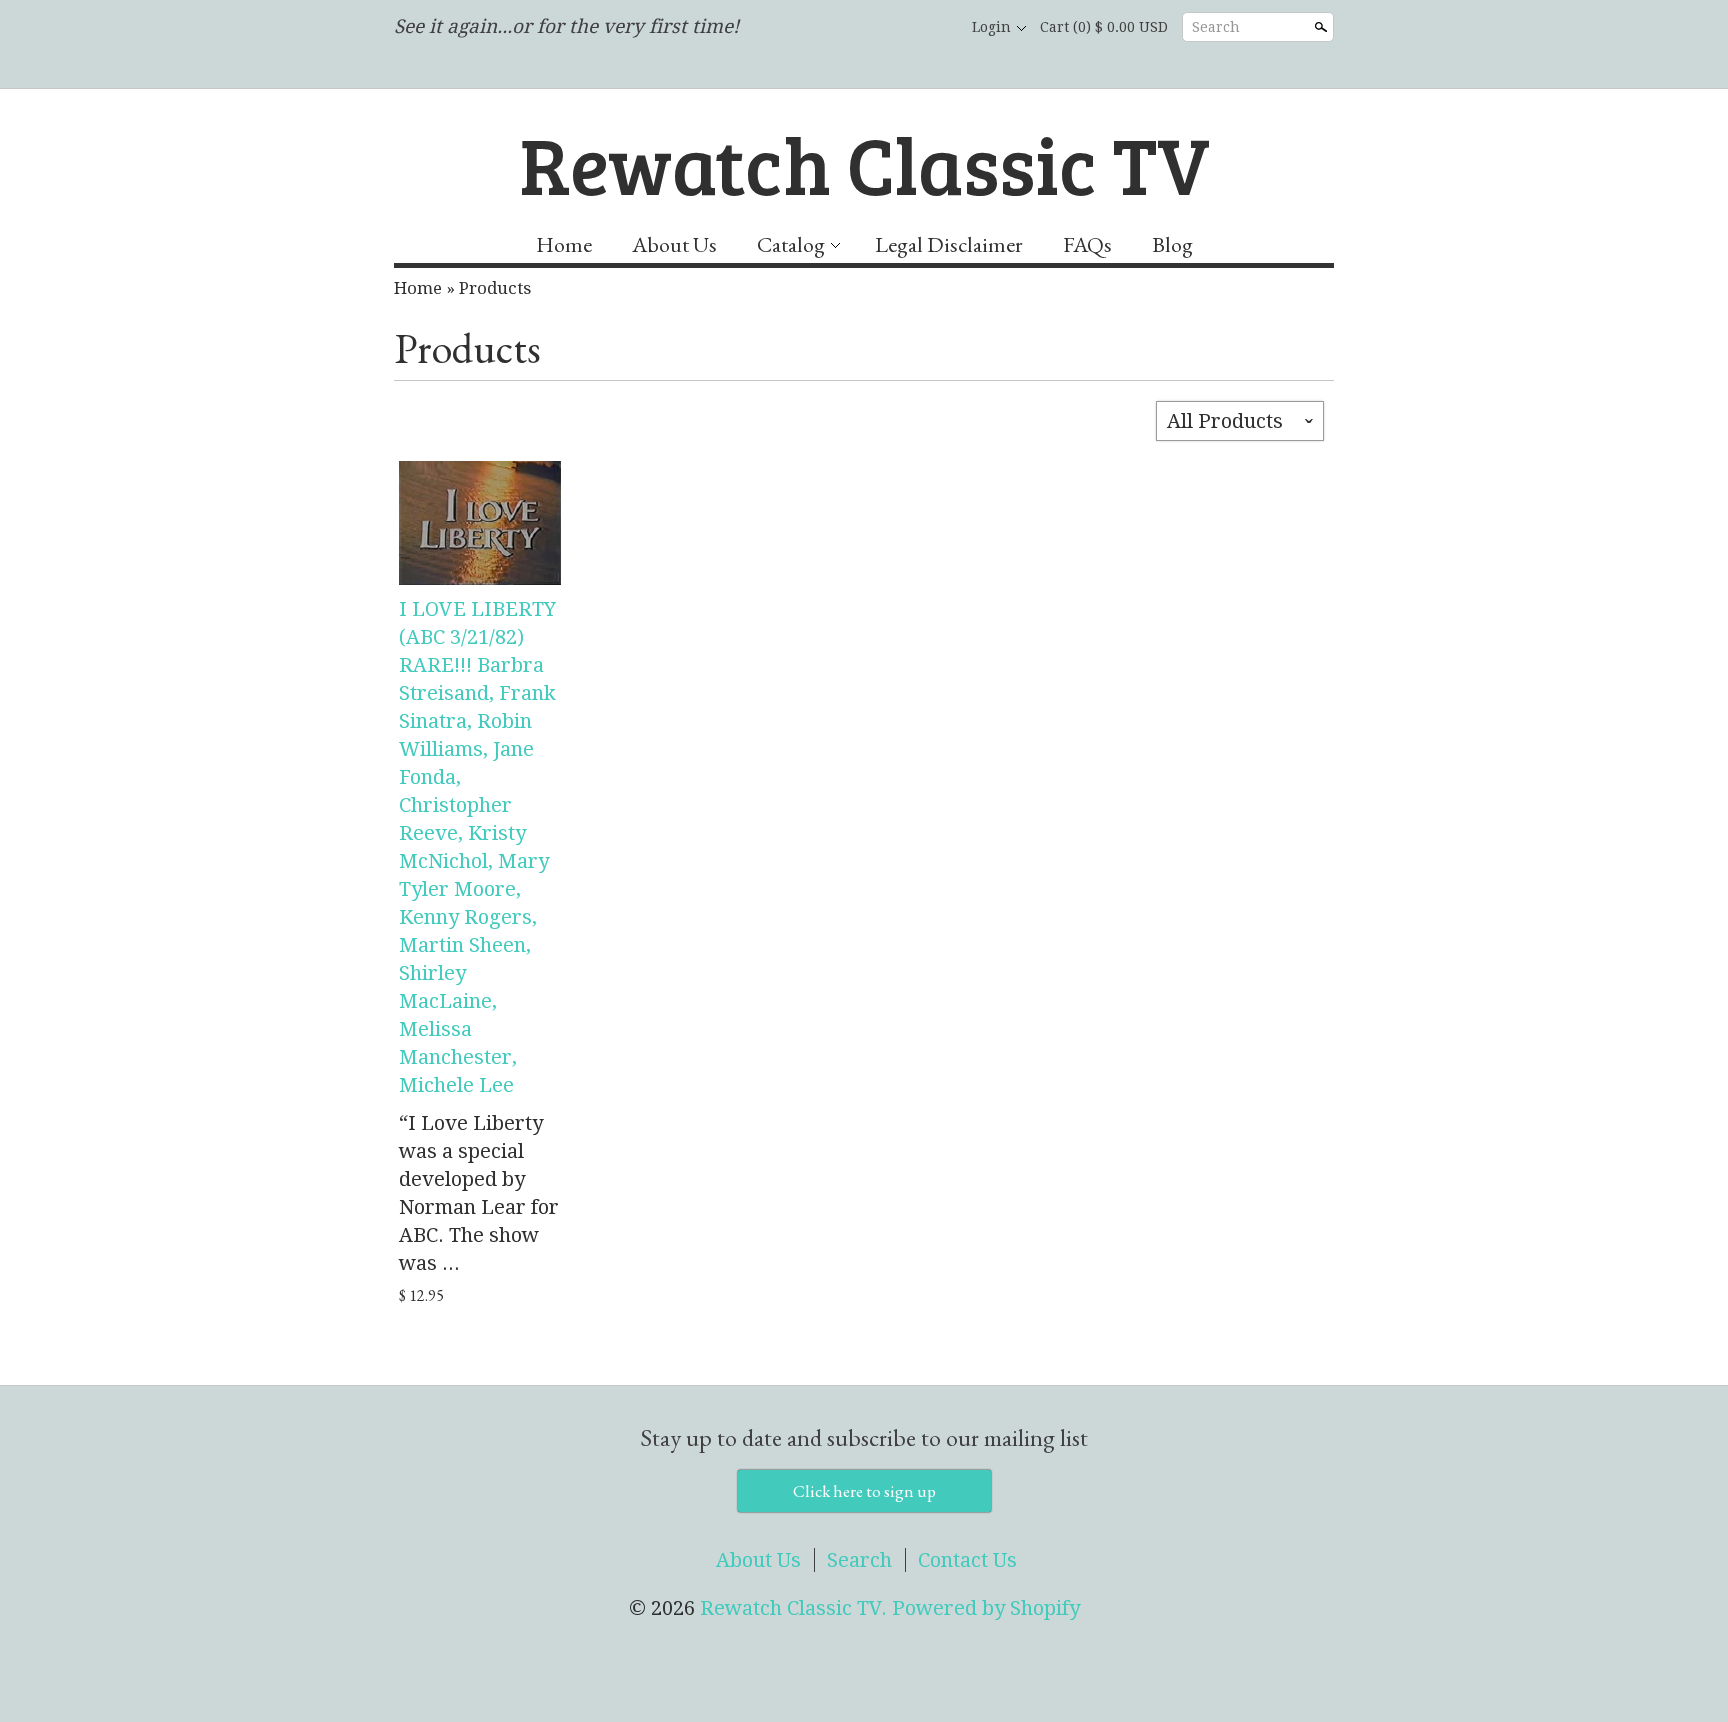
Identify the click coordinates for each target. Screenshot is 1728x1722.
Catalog (791, 244)
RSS (830, 28)
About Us (674, 244)
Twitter (898, 28)
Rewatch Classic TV (864, 163)
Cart (1104, 27)
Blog (1172, 244)
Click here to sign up (864, 1491)
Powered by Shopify (986, 1608)
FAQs (1087, 244)
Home (564, 244)
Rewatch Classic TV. (796, 1608)
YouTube (932, 28)
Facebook (864, 28)
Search (1216, 27)
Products (495, 288)
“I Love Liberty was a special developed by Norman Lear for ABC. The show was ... (479, 1193)
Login (991, 27)
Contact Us (967, 1560)
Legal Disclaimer (949, 244)
